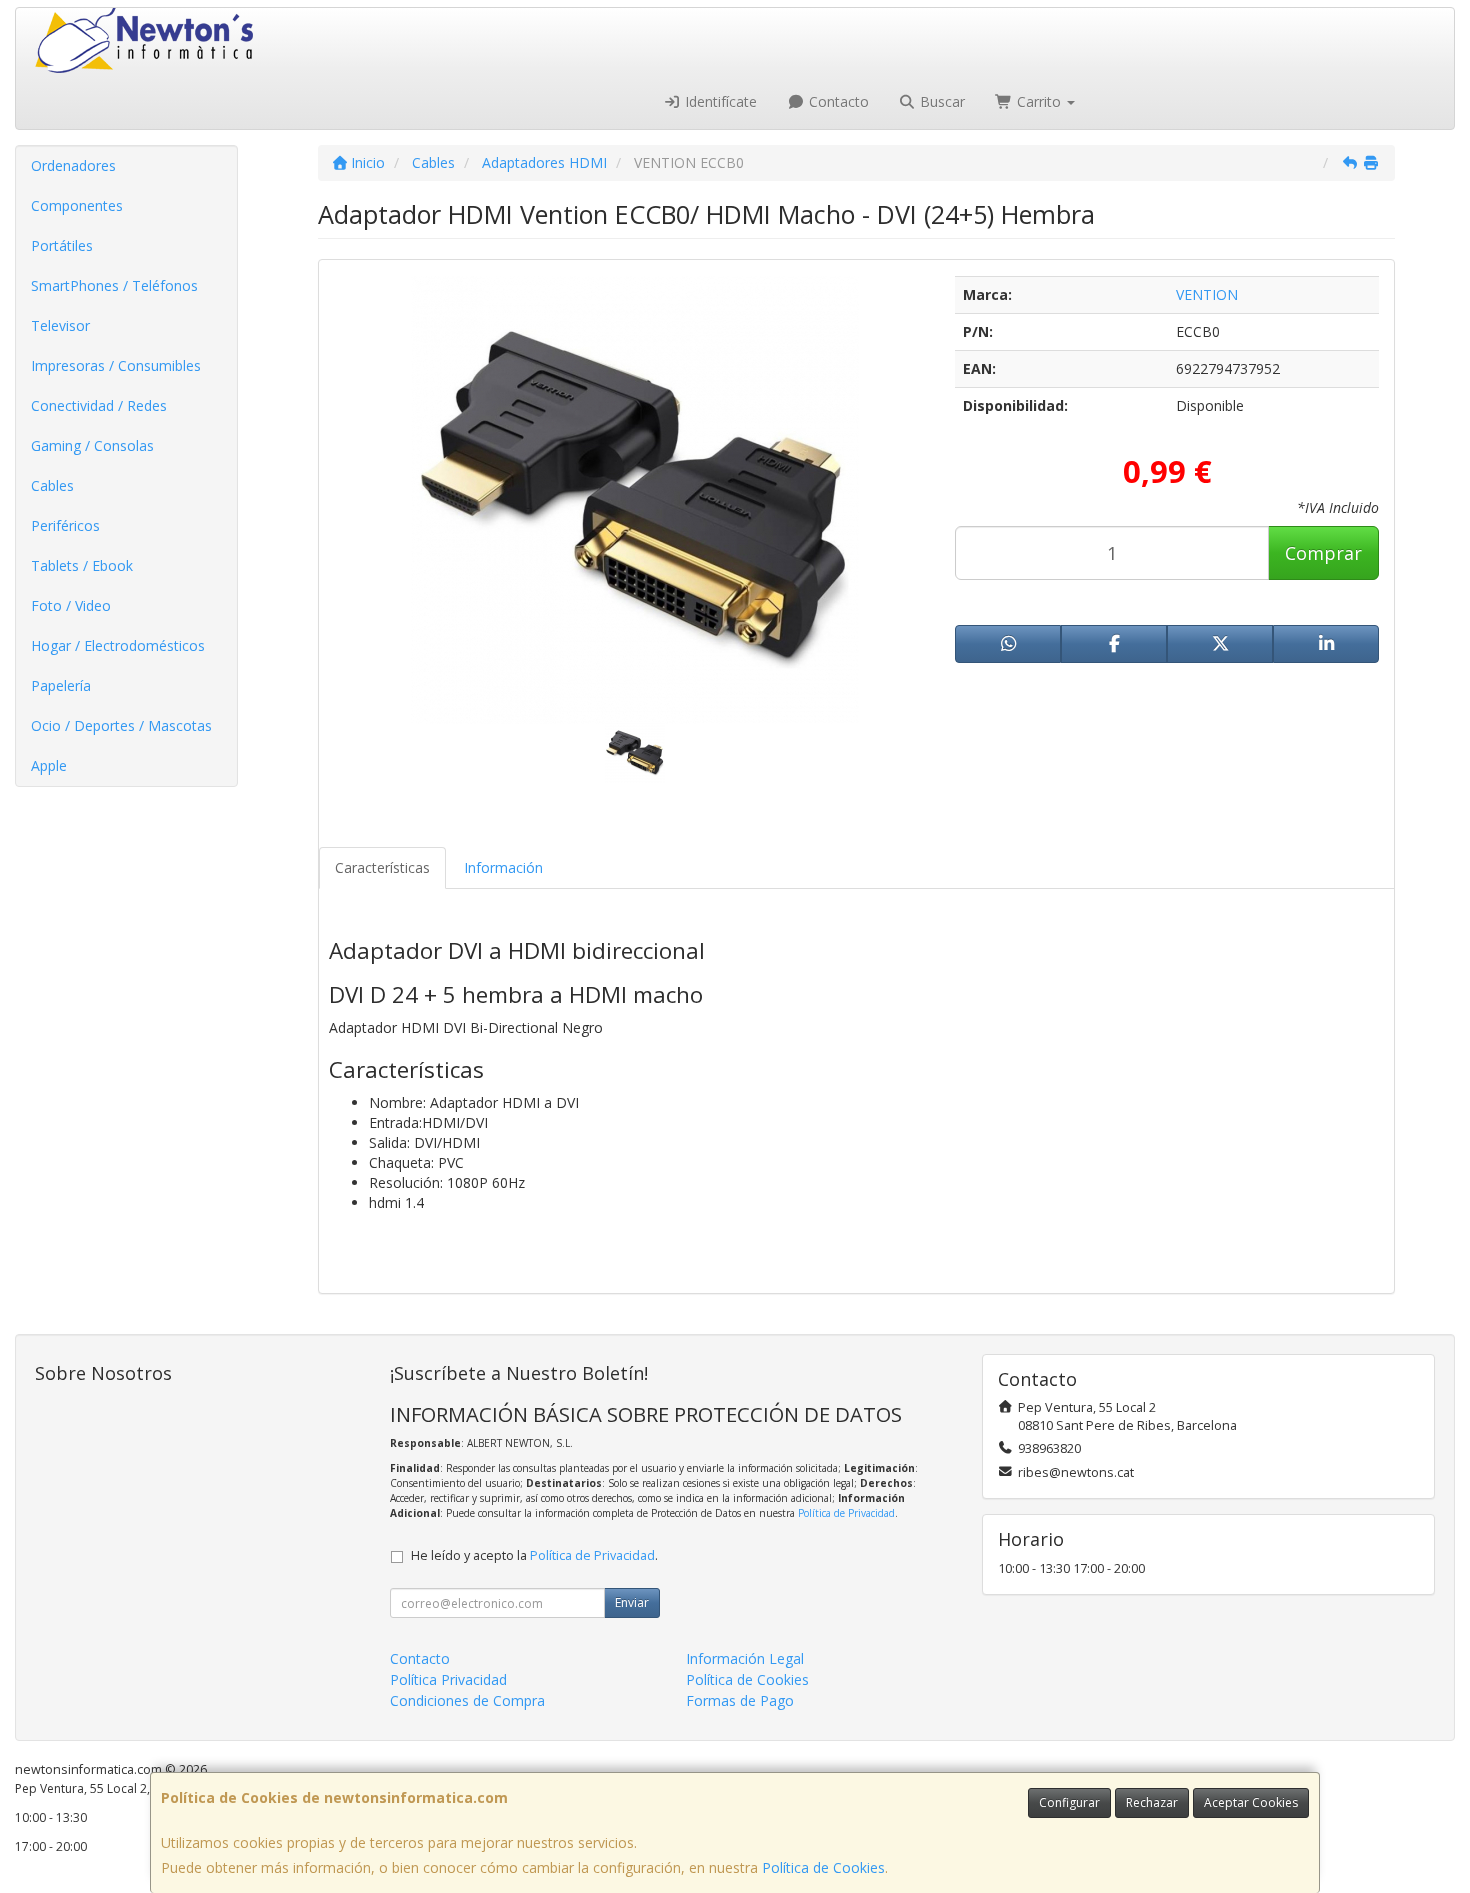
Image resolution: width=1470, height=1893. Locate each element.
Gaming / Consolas (92, 445)
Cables (52, 485)
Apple (49, 765)
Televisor (60, 325)
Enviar (632, 1602)
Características (382, 867)
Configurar (1069, 1802)
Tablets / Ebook (82, 565)
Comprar (1323, 553)
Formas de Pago (740, 1700)
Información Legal (745, 1658)
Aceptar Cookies (1251, 1802)
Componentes (77, 205)
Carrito (1039, 101)
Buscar (940, 101)
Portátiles (62, 245)
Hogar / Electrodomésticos (118, 645)
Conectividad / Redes (99, 405)
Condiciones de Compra (467, 1700)
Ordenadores (73, 165)
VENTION (1207, 294)
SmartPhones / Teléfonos (114, 285)
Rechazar (1152, 1802)
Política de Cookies (823, 1867)
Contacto (837, 101)
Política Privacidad (448, 1679)
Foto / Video (71, 605)
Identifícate (719, 101)
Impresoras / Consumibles (116, 365)
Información (503, 867)
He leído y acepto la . (534, 1555)
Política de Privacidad (846, 1513)
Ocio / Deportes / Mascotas (121, 725)
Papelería (61, 685)
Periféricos (65, 525)
